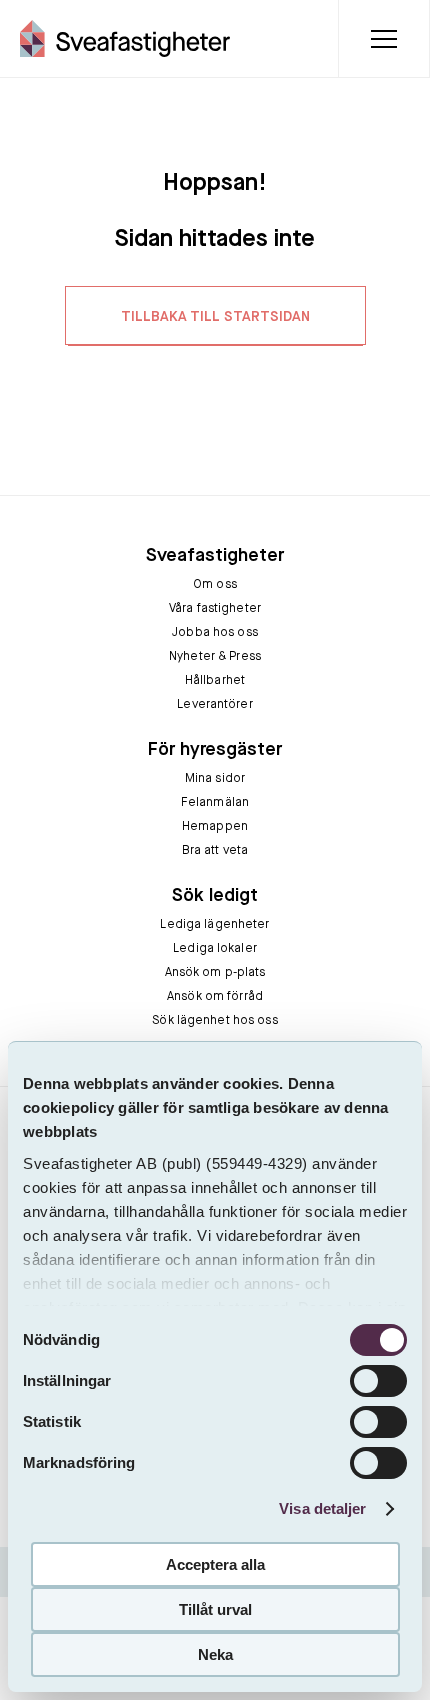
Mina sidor (215, 779)
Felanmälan (215, 803)
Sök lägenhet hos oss (214, 1021)
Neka (215, 1654)
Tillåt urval (215, 1609)
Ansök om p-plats (215, 973)
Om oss (215, 585)
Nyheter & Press (215, 657)
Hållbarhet (215, 681)
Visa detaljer (322, 1508)
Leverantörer (214, 705)
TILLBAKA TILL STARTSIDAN (215, 317)
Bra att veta (215, 851)
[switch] (378, 1381)
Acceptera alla (215, 1564)
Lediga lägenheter (214, 925)
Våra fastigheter (215, 609)
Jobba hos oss (215, 633)
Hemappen (215, 827)
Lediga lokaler (215, 949)
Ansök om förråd (215, 997)
